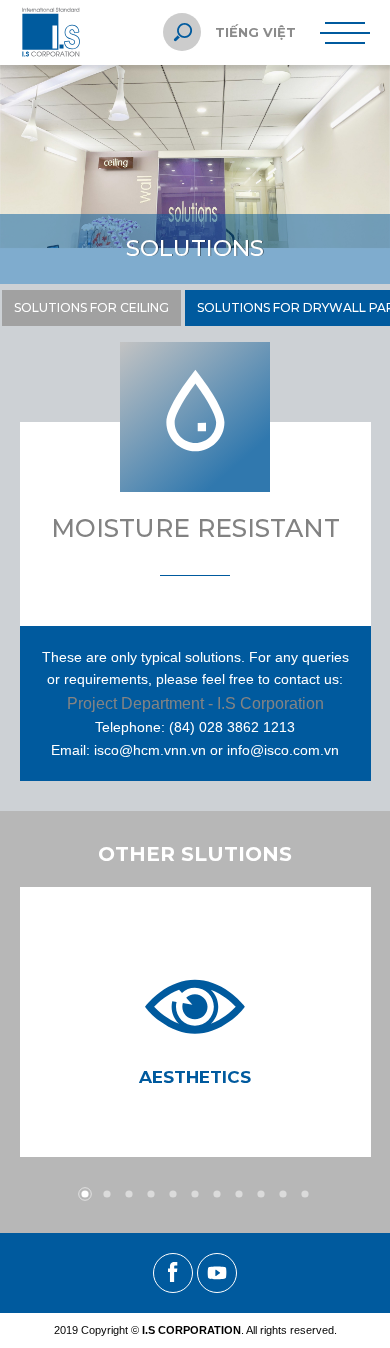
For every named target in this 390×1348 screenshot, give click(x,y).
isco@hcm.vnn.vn (150, 750)
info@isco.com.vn (283, 750)
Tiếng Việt (255, 32)
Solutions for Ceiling (91, 307)
